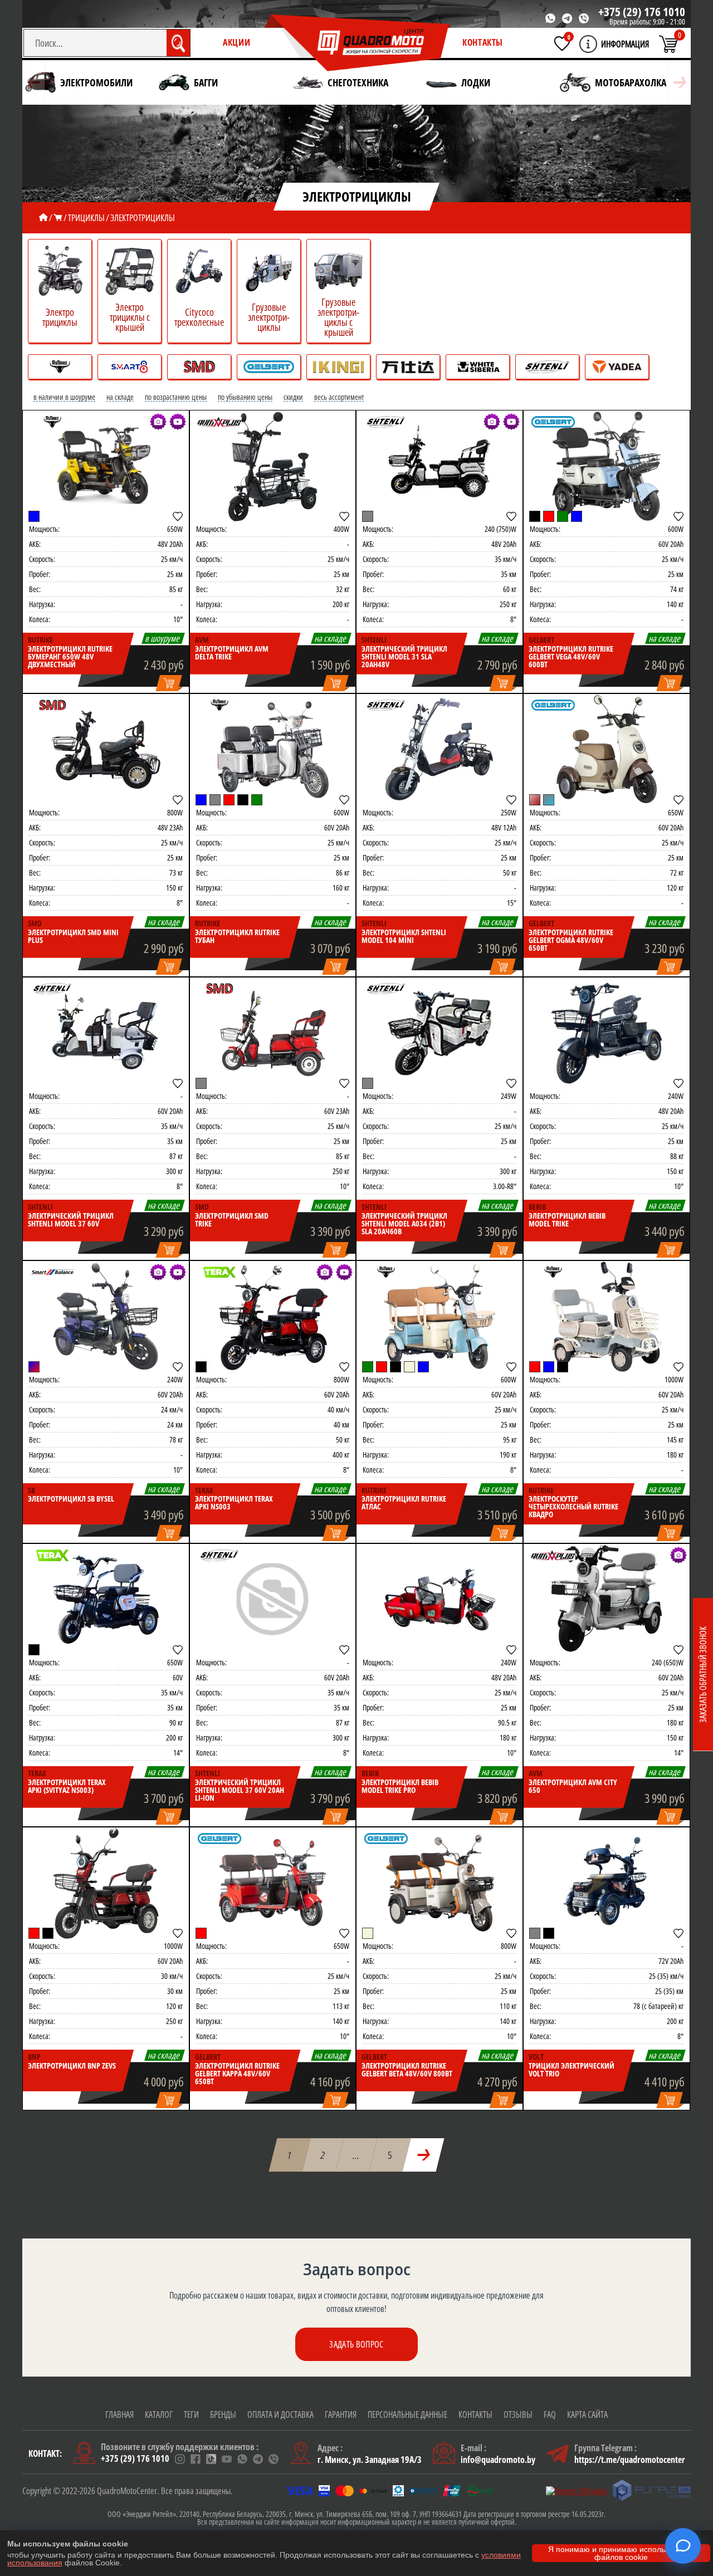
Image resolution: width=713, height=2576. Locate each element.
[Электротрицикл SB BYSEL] (106, 1317)
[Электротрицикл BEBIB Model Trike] (607, 1033)
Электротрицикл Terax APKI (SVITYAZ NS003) (67, 1786)
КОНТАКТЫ (483, 42)
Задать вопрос (356, 2344)
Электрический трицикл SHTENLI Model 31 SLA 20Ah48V (404, 657)
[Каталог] (58, 218)
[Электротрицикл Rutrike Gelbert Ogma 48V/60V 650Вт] (607, 750)
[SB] (52, 1272)
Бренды (223, 2414)
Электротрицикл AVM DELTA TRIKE (232, 653)
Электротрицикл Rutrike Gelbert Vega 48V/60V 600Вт (571, 657)
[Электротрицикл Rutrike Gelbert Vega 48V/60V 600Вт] (607, 466)
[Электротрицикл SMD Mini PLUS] (106, 750)
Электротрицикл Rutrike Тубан (237, 936)
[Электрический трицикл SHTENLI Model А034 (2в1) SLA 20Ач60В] (439, 1033)
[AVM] (219, 422)
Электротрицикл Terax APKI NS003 (234, 1503)
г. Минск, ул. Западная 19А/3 (370, 2460)
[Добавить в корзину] (169, 684)
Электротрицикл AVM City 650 (573, 1786)
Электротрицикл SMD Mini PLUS (73, 936)
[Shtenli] (386, 422)
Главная (119, 2414)
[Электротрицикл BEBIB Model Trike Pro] (439, 1600)
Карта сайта (587, 2414)
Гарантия (341, 2414)
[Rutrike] (52, 422)
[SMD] (52, 705)
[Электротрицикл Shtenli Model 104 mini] (439, 750)
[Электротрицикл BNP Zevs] (106, 1883)
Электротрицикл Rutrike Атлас (404, 1503)
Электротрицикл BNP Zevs (72, 2066)
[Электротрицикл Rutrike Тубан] (273, 750)
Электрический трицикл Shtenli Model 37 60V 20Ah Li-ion (240, 1790)
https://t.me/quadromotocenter (630, 2460)
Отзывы (518, 2414)
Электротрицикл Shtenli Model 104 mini (404, 936)
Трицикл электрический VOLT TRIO (572, 2070)
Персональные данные (407, 2414)
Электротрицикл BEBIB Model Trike (567, 1220)
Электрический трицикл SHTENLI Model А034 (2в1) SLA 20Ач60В (404, 1224)
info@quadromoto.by (498, 2460)
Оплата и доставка (280, 2414)
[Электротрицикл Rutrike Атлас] (439, 1317)
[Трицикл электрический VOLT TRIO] (607, 1883)
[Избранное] (562, 43)
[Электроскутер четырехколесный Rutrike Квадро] (607, 1317)
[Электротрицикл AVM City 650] (607, 1600)
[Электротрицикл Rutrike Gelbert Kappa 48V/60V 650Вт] (273, 1883)
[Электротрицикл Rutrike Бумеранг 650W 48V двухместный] (106, 466)
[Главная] (43, 218)
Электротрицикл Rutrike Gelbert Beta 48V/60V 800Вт (407, 2070)
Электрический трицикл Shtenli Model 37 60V (71, 1220)
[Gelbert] (553, 422)
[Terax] (219, 1272)
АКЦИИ (236, 42)
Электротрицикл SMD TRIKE (232, 1220)
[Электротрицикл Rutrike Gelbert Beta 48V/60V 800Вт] (439, 1883)
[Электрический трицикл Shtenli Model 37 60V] (106, 1033)
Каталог (159, 2414)
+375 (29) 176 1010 (642, 12)
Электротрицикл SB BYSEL (71, 1499)
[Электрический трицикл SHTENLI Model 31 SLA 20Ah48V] (439, 466)
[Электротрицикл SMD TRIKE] (273, 1033)
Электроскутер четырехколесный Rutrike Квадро (573, 1507)
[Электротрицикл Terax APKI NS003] (273, 1317)
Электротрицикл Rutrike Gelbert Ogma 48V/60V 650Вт (571, 940)
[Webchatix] (683, 2546)
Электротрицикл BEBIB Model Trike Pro (400, 1786)
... (356, 2155)
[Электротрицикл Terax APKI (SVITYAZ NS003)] (106, 1600)
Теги (191, 2414)
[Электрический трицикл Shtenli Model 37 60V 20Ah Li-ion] (273, 1600)
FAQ (550, 2414)
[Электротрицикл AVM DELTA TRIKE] (273, 466)
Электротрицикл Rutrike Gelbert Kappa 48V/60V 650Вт (237, 2074)
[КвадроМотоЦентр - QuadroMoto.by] (358, 43)
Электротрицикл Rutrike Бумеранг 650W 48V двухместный (70, 657)
